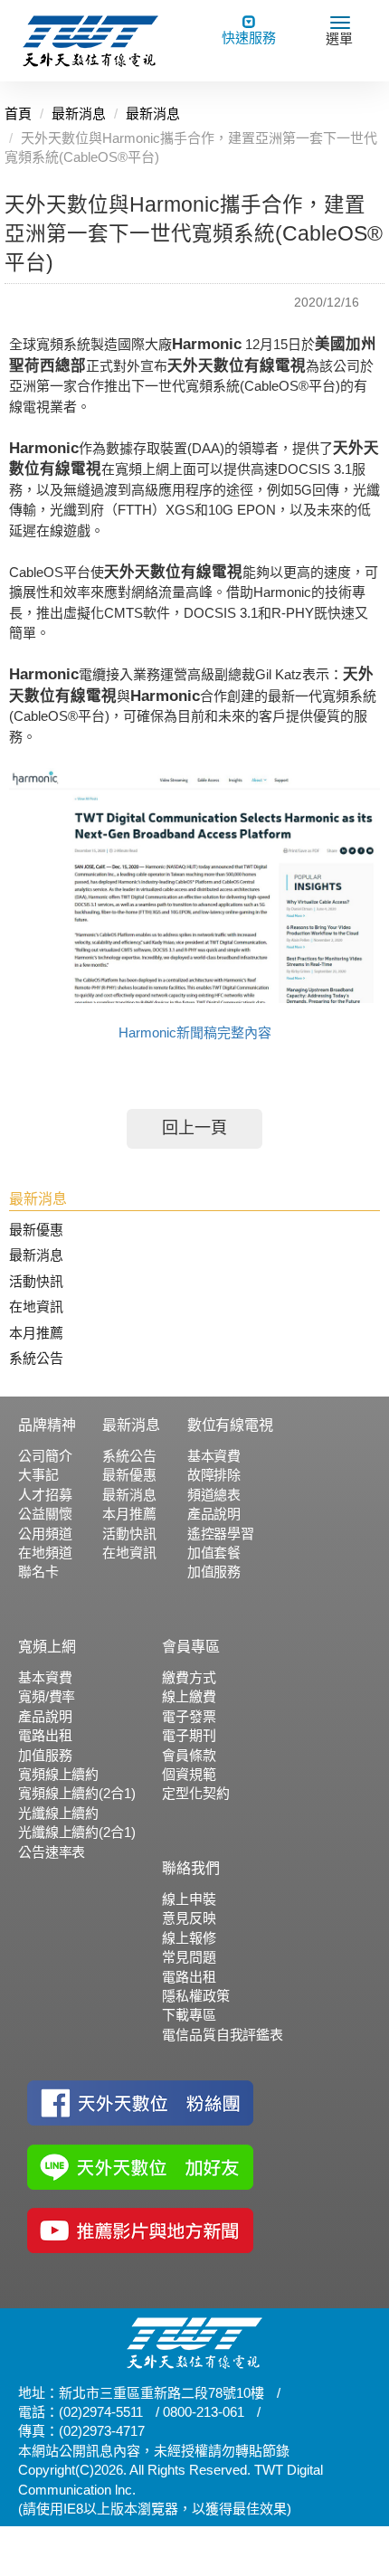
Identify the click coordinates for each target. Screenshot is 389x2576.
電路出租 (45, 1735)
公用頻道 (45, 1534)
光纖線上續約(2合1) (76, 1832)
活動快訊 (36, 1281)
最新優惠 (36, 1230)
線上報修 (189, 1938)
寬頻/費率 (47, 1696)
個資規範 (189, 1774)
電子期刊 (189, 1735)
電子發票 (189, 1716)
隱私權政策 (195, 1996)
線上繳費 (189, 1696)
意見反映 (189, 1918)
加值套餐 (214, 1553)
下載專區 (189, 2015)
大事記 (38, 1475)
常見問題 (189, 1957)
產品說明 (214, 1514)
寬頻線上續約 (58, 1774)
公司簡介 (45, 1456)
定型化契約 (195, 1793)
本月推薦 (36, 1333)
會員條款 (189, 1755)
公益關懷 (45, 1514)
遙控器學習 (221, 1534)
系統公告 (36, 1358)
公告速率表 (52, 1852)
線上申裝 (189, 1899)
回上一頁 (194, 1128)
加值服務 (214, 1572)
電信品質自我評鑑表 (223, 2035)
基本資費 (214, 1456)
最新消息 (36, 1255)
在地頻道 (45, 1553)
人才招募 (45, 1495)
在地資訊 (36, 1307)
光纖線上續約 (58, 1813)
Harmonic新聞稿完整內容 (195, 1032)
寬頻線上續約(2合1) (76, 1793)
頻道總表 (214, 1495)
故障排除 (214, 1475)
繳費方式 (189, 1677)
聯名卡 (38, 1572)
